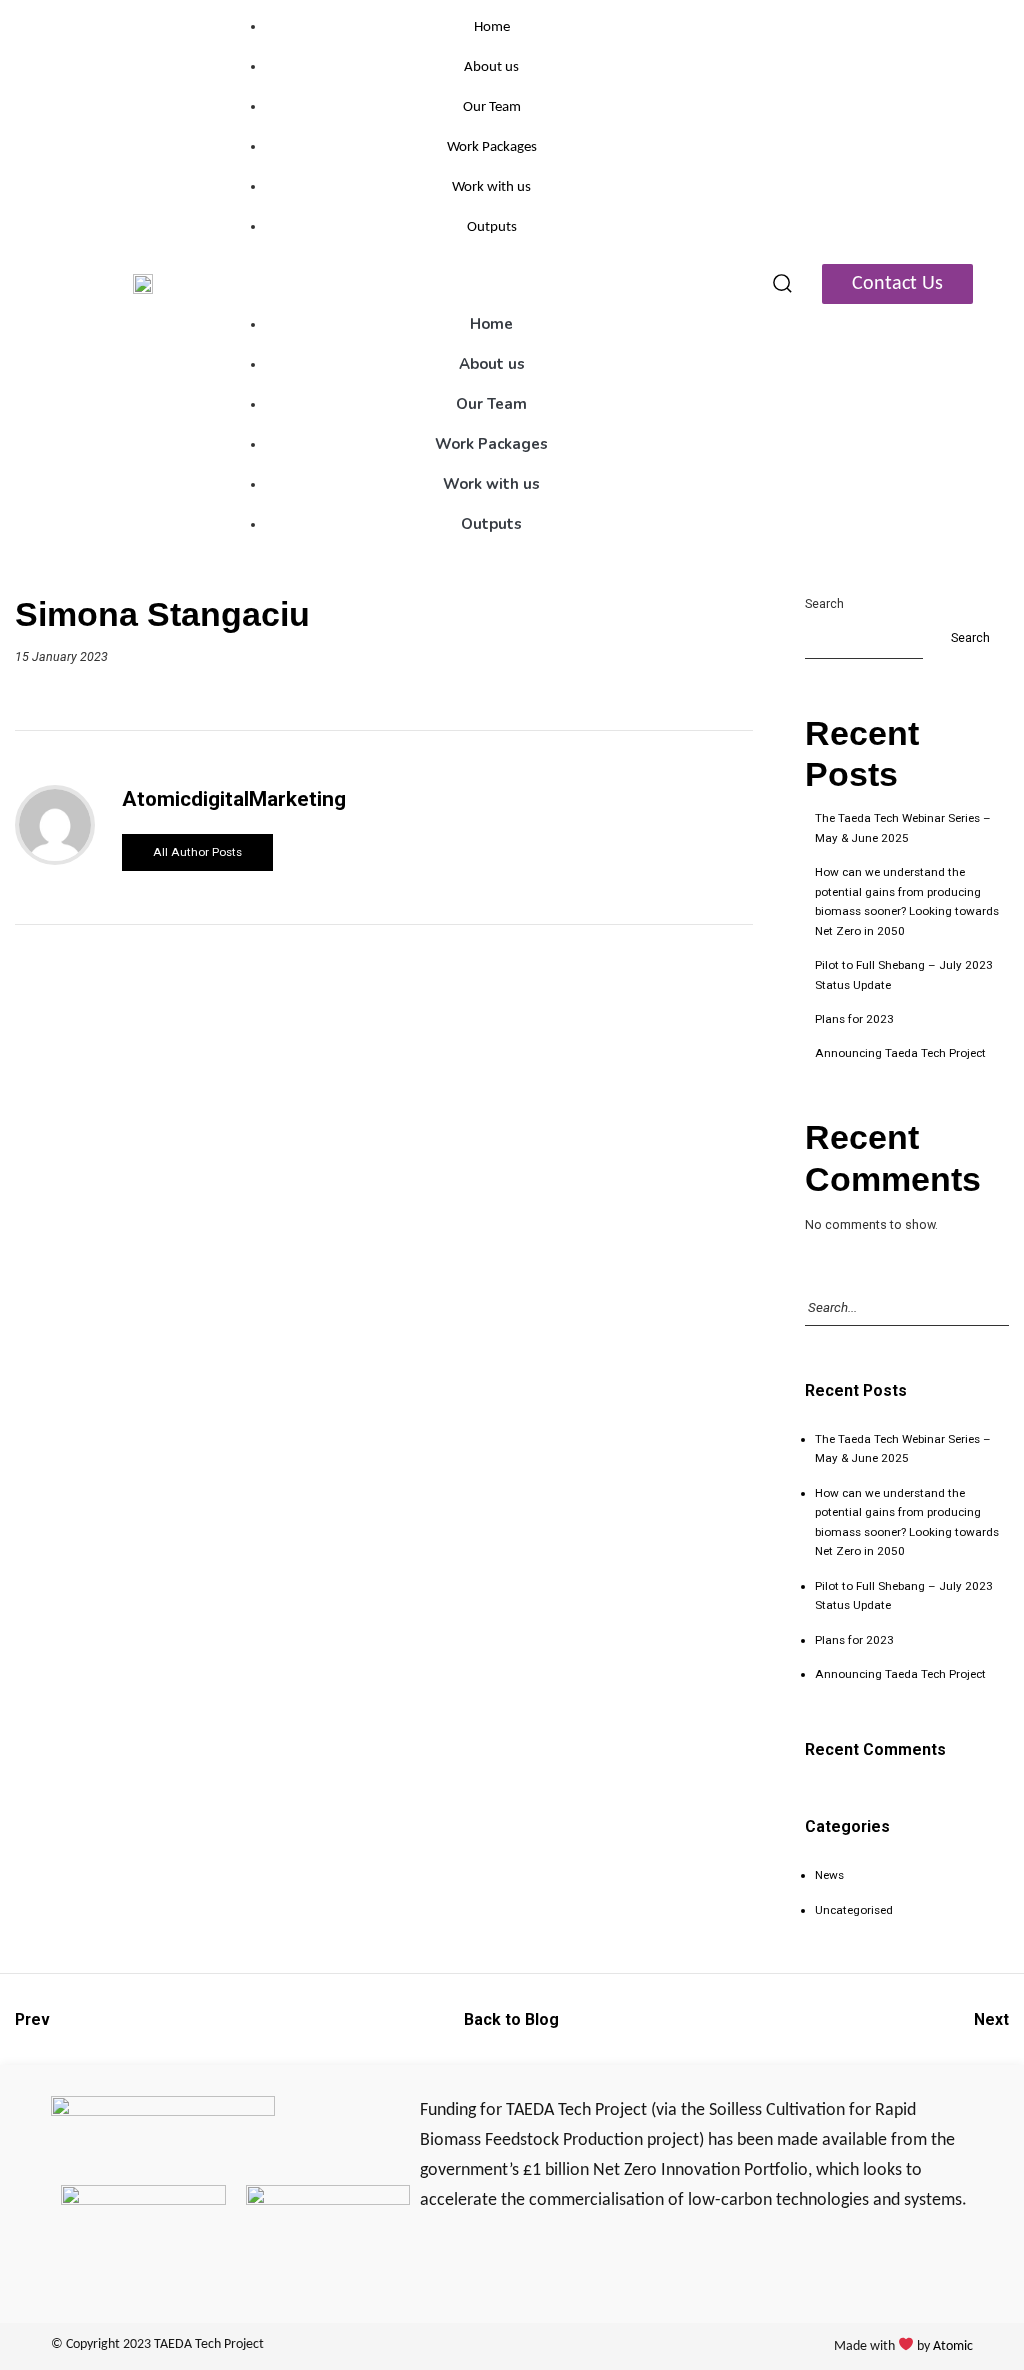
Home (492, 27)
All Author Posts (197, 852)
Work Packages (492, 147)
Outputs (492, 227)
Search (824, 603)
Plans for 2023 (854, 1019)
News (829, 1875)
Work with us (491, 187)
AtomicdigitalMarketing (234, 799)
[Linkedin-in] (473, 2262)
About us (491, 67)
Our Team (492, 107)
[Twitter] (433, 2262)
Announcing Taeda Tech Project (900, 1053)
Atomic (953, 2346)
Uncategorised (854, 1910)
